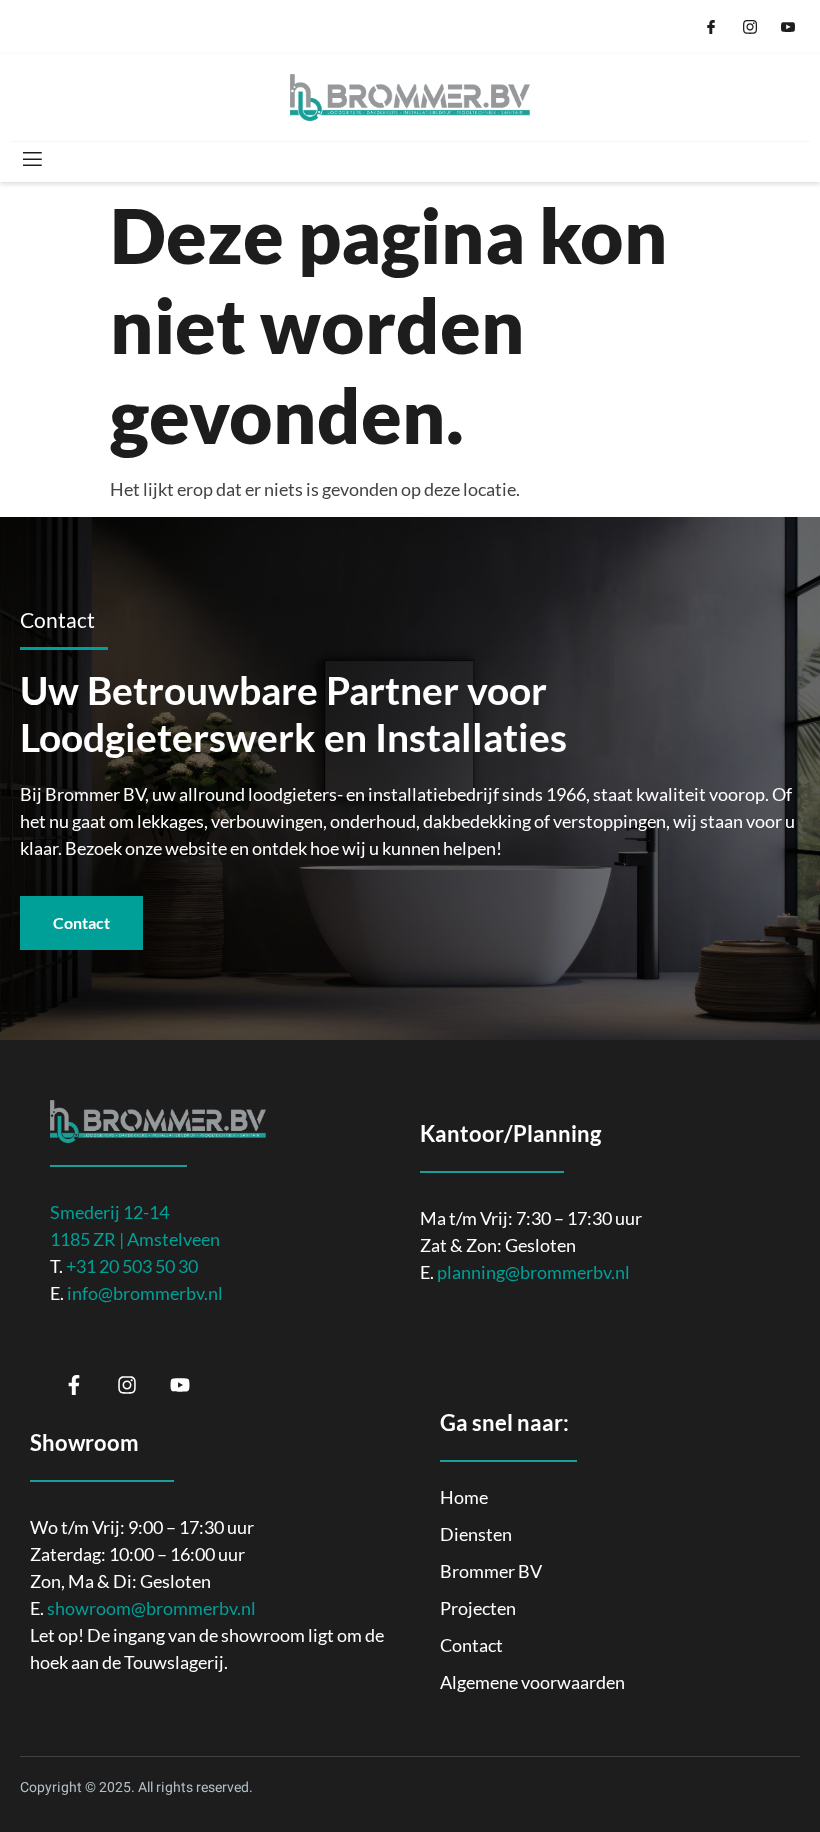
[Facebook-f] (74, 1385)
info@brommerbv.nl (145, 1293)
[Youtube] (180, 1385)
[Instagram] (127, 1385)
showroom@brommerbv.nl (151, 1608)
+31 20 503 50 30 (132, 1266)
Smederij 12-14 (109, 1212)
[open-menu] (31, 159)
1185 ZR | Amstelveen (135, 1239)
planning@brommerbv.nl (533, 1272)
